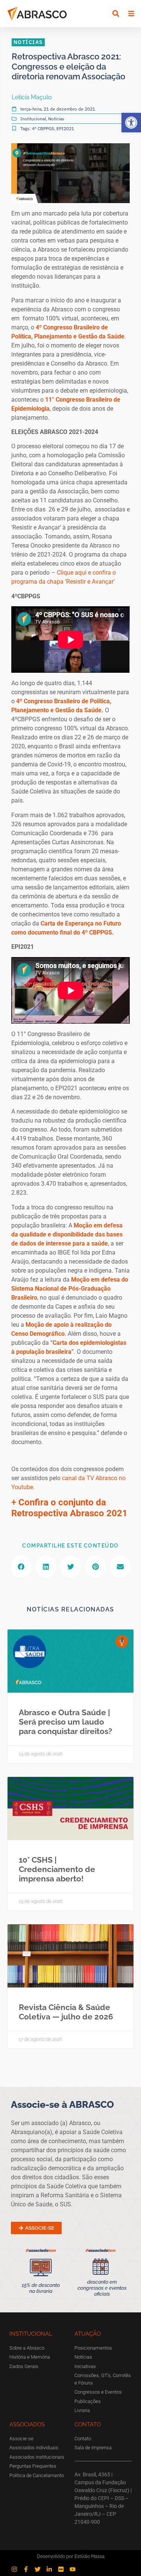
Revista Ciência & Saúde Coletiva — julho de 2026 (66, 2012)
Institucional (33, 119)
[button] (131, 123)
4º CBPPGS (43, 128)
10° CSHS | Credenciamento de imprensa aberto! (57, 1869)
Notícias (56, 119)
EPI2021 (65, 128)
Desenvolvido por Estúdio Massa (71, 2556)
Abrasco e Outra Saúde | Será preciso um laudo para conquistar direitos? (65, 1722)
